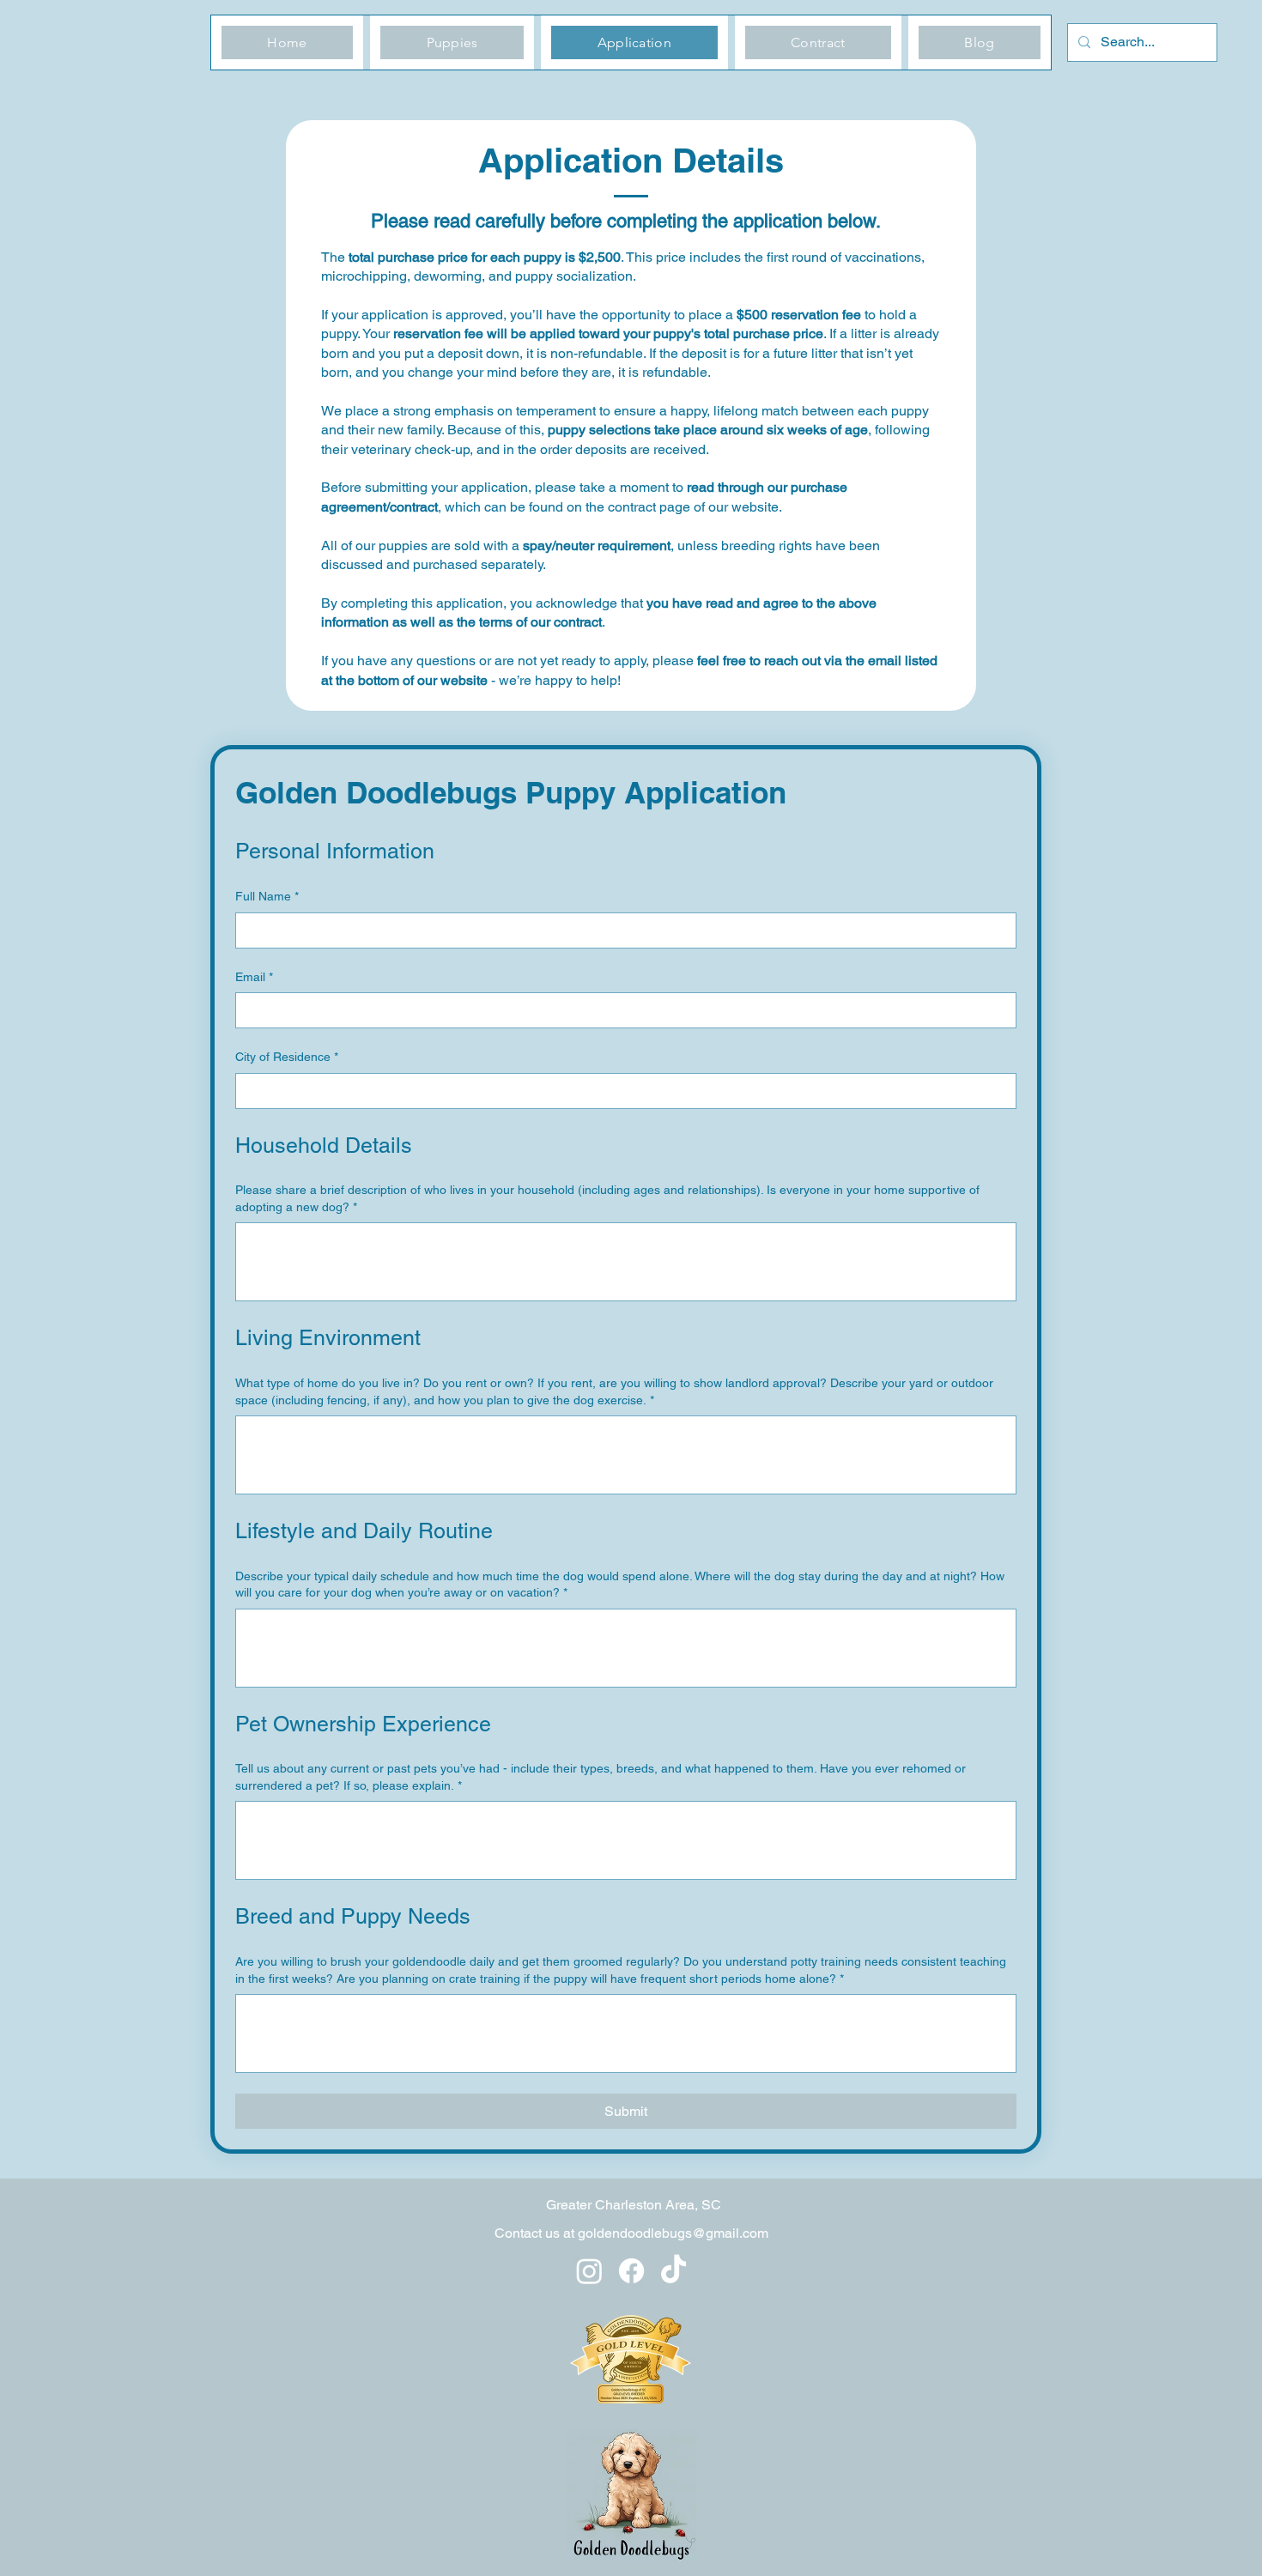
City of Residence (287, 1057)
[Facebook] (631, 2271)
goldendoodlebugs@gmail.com (673, 2233)
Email (254, 977)
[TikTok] (673, 2271)
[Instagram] (589, 2271)
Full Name (267, 896)
